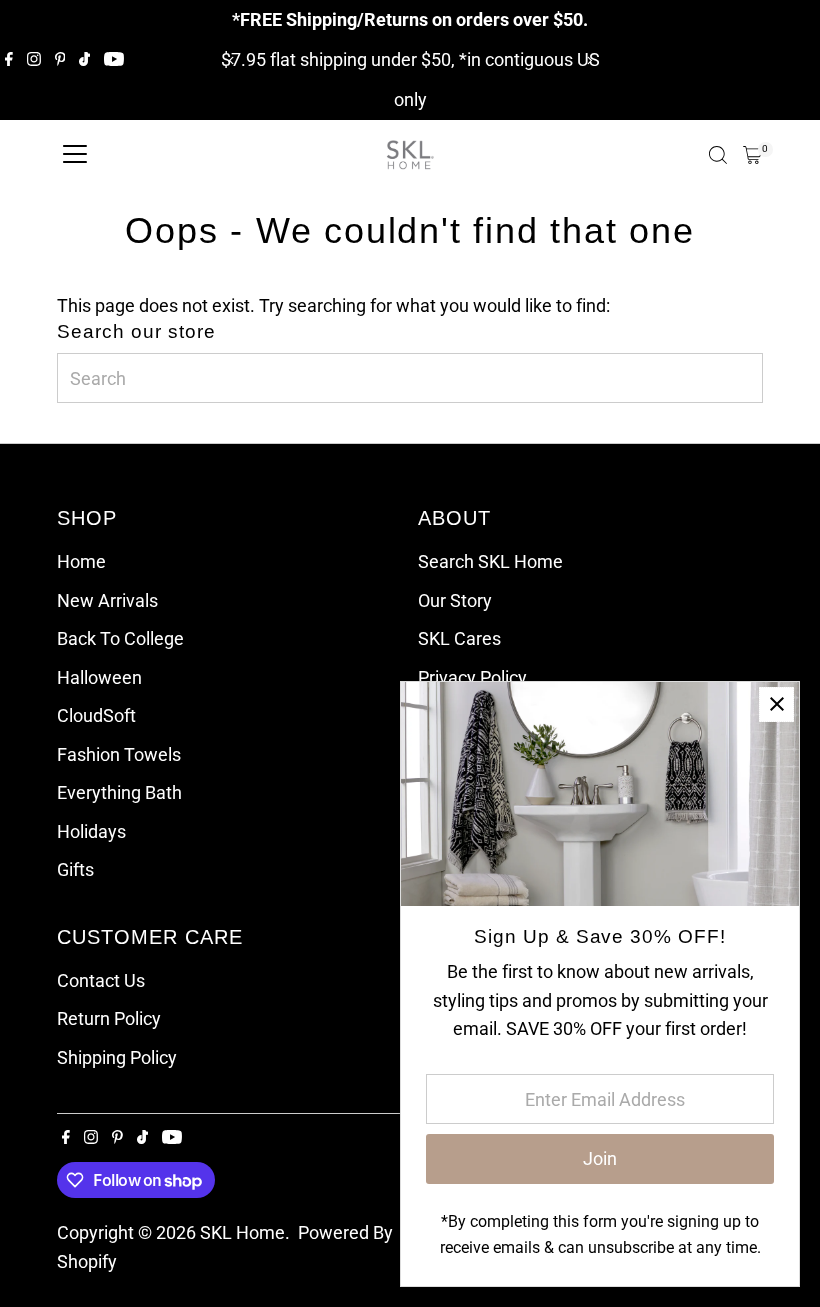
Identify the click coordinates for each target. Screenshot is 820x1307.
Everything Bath (119, 792)
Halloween (99, 677)
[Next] (588, 60)
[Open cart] (752, 155)
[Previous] (231, 60)
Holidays (91, 831)
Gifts (75, 869)
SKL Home (242, 1232)
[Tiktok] (84, 60)
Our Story (455, 600)
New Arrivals (107, 600)
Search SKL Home (490, 561)
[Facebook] (9, 60)
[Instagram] (34, 60)
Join (600, 1158)
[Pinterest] (60, 60)
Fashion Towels (119, 754)
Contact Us (101, 980)
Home (81, 561)
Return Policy (109, 1018)
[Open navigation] (75, 155)
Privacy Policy (472, 677)
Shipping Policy (117, 1057)
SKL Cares (459, 638)
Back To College (120, 638)
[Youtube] (114, 60)
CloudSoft (96, 715)
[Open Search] (718, 155)
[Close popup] (776, 704)
